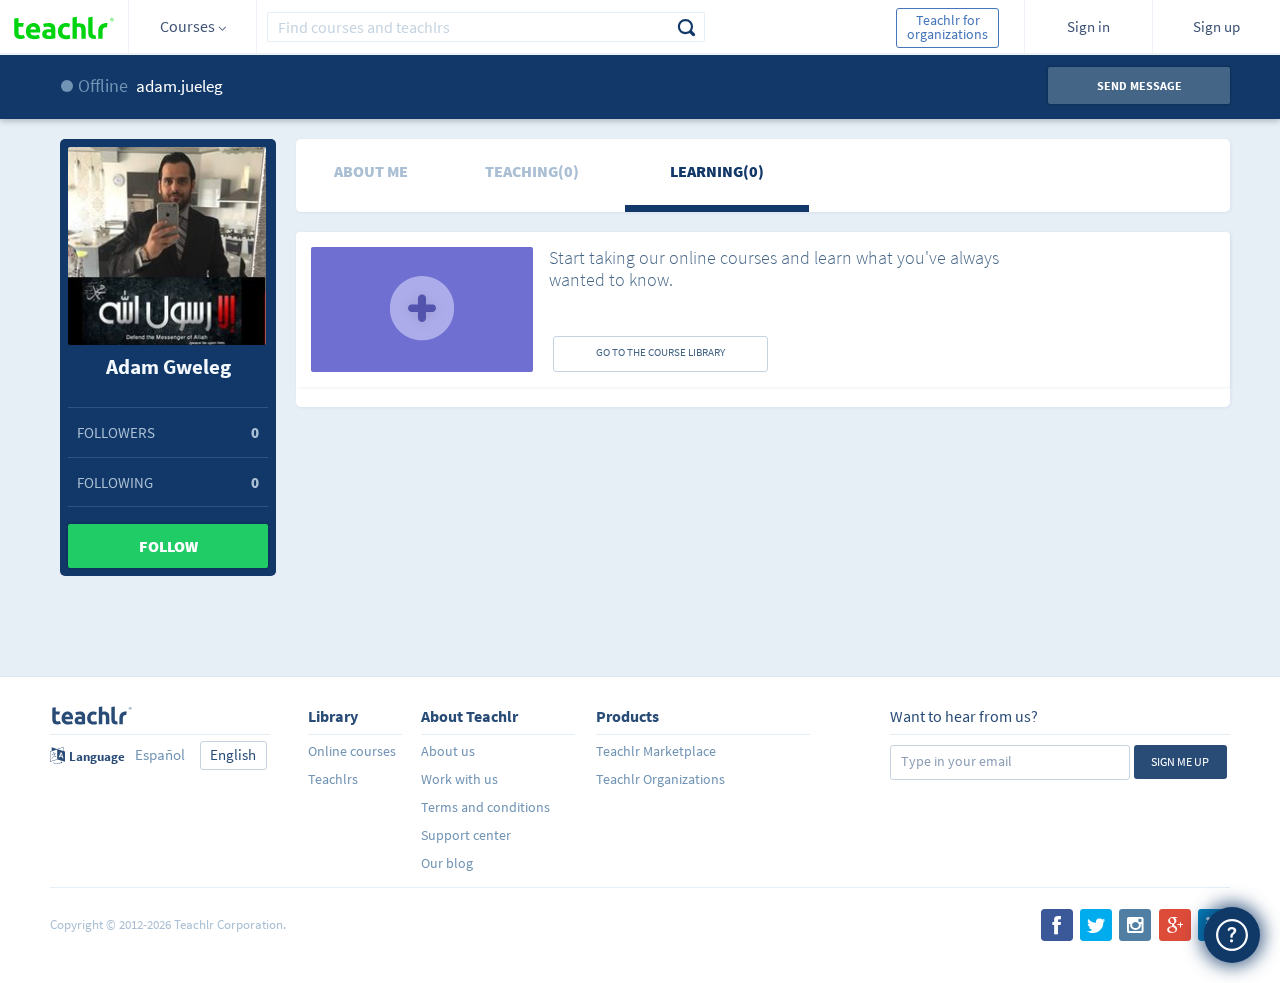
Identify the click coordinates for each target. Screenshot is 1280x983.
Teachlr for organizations (947, 27)
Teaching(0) (532, 171)
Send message (1139, 85)
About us (448, 751)
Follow (168, 546)
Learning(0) (717, 171)
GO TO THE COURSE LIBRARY (660, 352)
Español (160, 754)
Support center (466, 835)
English (233, 754)
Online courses (352, 751)
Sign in (1088, 26)
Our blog (447, 863)
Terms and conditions (485, 807)
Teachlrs (333, 779)
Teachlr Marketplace (656, 751)
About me (371, 171)
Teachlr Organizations (660, 779)
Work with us (459, 779)
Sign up (1216, 26)
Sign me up (1180, 761)
